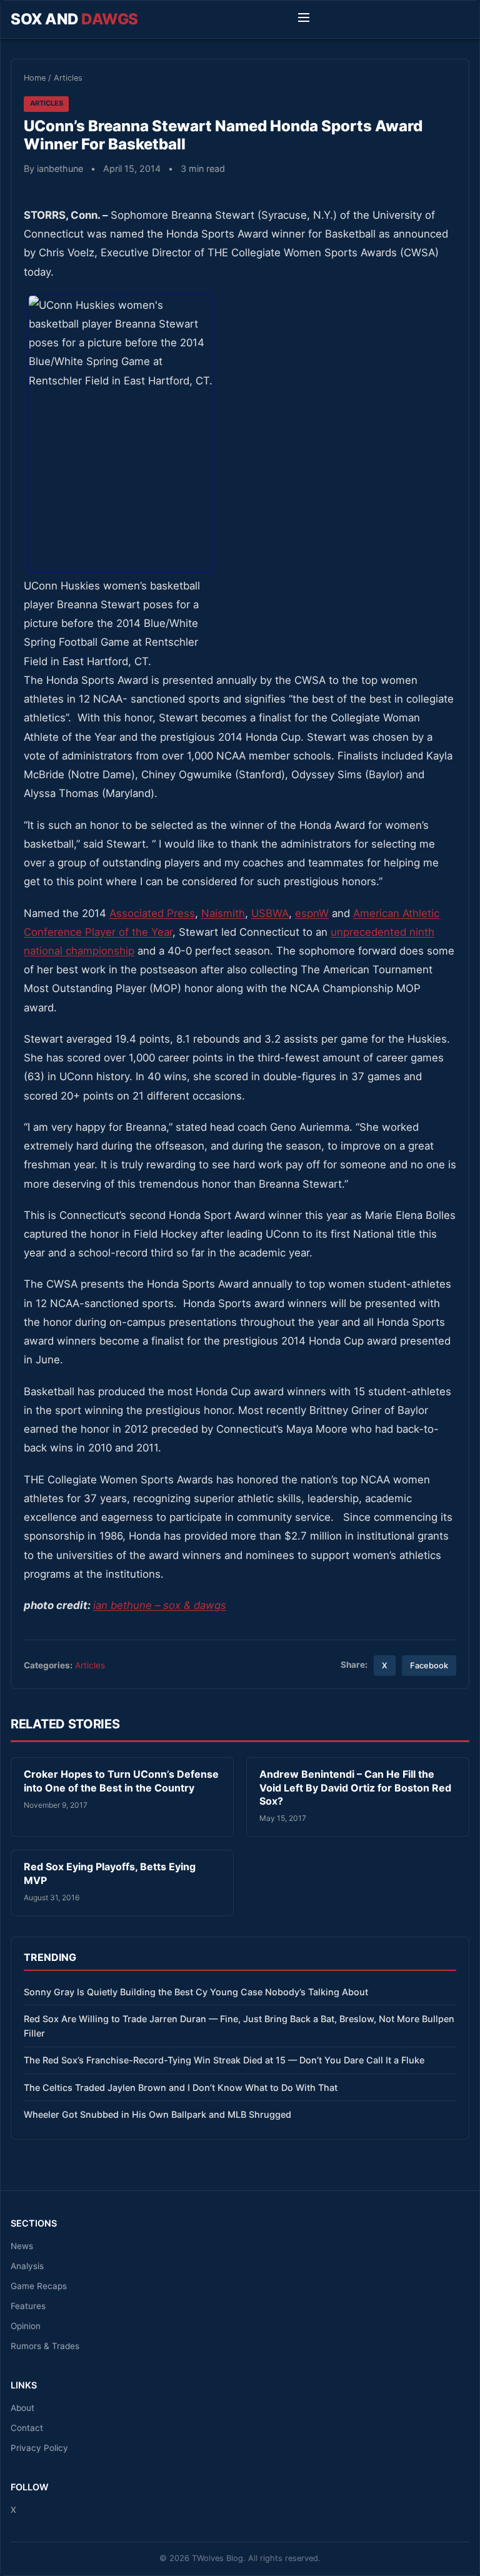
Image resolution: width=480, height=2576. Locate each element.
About (22, 2408)
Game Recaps (39, 2286)
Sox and (74, 19)
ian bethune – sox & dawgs (160, 1605)
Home (35, 78)
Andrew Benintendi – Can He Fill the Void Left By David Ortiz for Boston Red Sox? (355, 1787)
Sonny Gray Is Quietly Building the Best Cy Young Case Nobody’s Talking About (196, 1992)
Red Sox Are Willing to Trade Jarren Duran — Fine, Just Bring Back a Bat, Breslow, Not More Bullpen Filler (239, 2026)
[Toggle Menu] (304, 19)
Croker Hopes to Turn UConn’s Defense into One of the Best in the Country (121, 1781)
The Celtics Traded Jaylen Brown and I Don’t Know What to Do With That (181, 2087)
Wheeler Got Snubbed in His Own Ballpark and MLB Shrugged (157, 2114)
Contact (27, 2428)
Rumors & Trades (45, 2346)
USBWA (270, 913)
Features (28, 2306)
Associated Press (152, 913)
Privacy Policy (39, 2448)
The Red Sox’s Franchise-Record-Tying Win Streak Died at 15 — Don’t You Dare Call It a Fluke (224, 2060)
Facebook (429, 1666)
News (22, 2246)
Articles (68, 78)
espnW (312, 913)
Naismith (223, 913)
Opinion (26, 2326)
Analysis (27, 2266)
